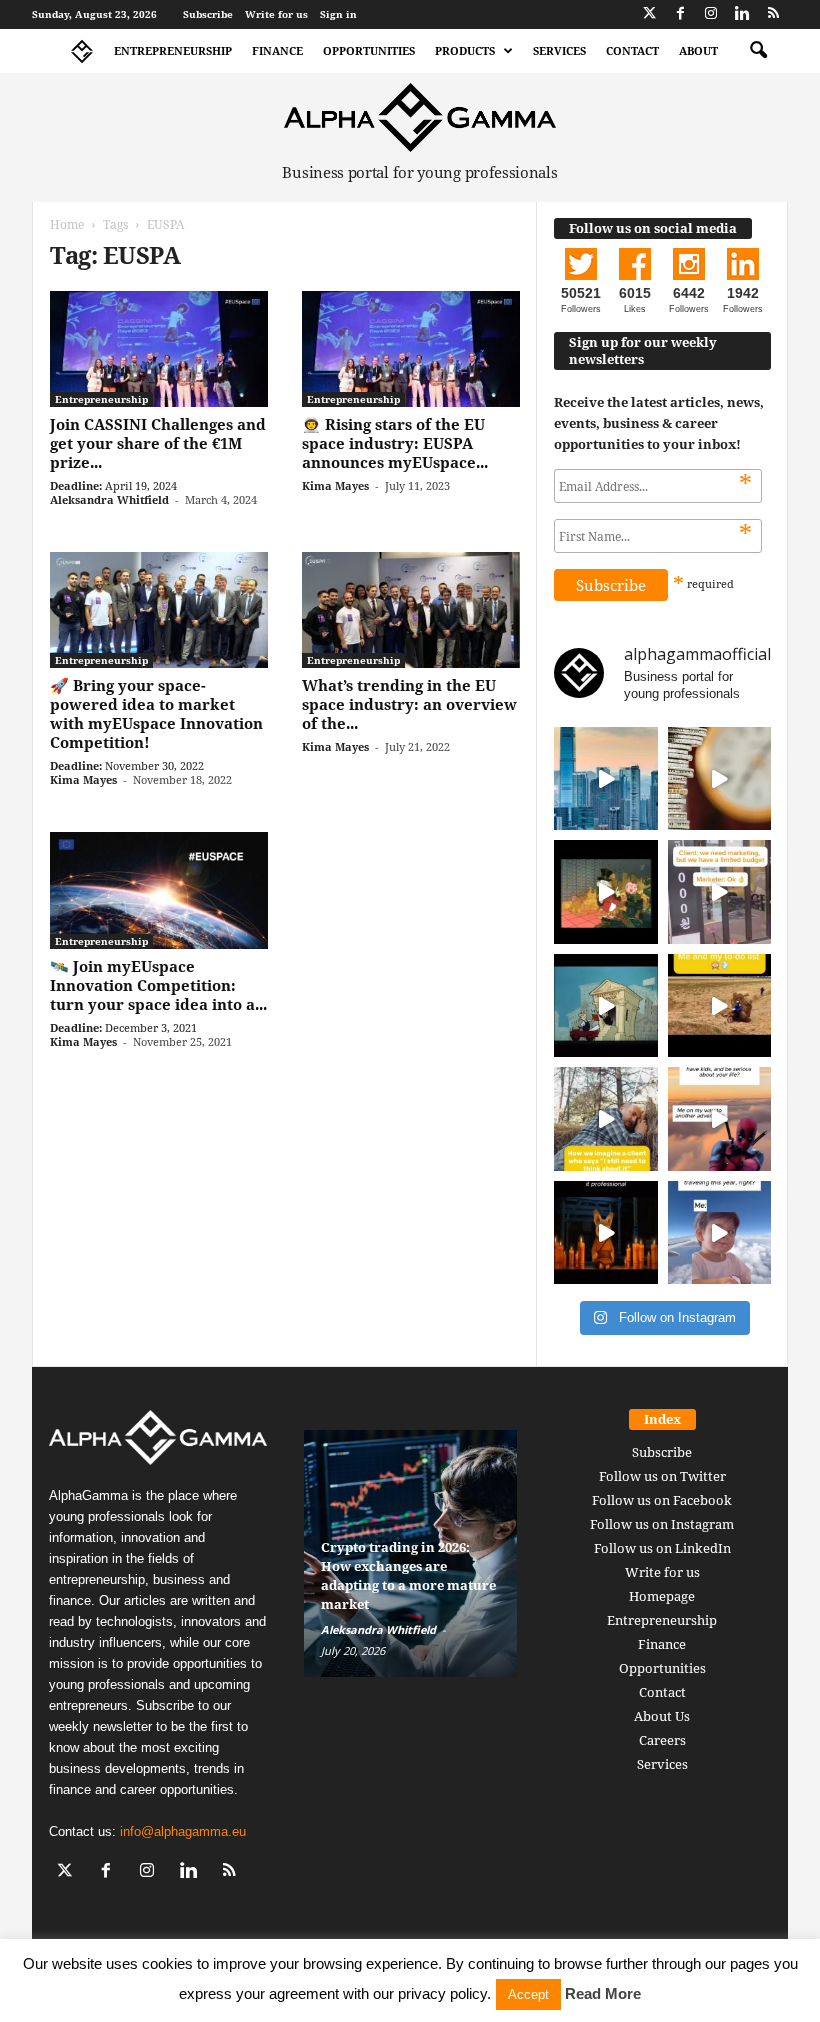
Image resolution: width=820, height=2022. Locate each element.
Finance (277, 50)
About (698, 50)
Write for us (276, 14)
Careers (662, 1740)
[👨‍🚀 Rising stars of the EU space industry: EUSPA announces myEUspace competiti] (411, 349)
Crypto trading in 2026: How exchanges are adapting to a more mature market (408, 1575)
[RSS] (773, 14)
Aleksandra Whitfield (109, 499)
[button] (758, 51)
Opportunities (369, 50)
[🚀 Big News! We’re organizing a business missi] (606, 779)
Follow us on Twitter (662, 1476)
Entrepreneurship (173, 50)
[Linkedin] (742, 14)
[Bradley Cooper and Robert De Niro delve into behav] (720, 779)
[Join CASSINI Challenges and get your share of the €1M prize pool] (159, 349)
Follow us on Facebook (662, 1500)
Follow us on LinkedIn (662, 1548)
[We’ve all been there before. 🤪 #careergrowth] (606, 1119)
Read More (603, 1993)
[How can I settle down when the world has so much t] (720, 1119)
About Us (662, 1716)
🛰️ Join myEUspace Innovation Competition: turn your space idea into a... (158, 985)
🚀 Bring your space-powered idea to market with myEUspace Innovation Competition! (156, 713)
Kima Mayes (335, 485)
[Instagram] (711, 14)
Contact (632, 50)
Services (559, 50)
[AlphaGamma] (420, 117)
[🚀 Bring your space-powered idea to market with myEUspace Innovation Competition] (159, 610)
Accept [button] (528, 1994)
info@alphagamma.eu (183, 1831)
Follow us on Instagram (662, 1524)
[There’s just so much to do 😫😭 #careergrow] (720, 1006)
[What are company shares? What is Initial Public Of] (606, 1006)
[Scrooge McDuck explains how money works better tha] (606, 892)
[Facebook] (680, 14)
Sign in (338, 14)
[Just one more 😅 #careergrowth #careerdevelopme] (720, 1233)
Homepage (662, 1596)
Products (465, 50)
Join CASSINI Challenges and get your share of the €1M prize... (158, 443)
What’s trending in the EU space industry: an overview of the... (409, 704)
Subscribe (208, 14)
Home (67, 224)
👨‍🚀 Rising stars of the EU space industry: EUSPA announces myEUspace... (395, 443)
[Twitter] (649, 14)
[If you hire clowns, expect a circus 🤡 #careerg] (720, 892)
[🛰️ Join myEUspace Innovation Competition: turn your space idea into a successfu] (159, 890)
